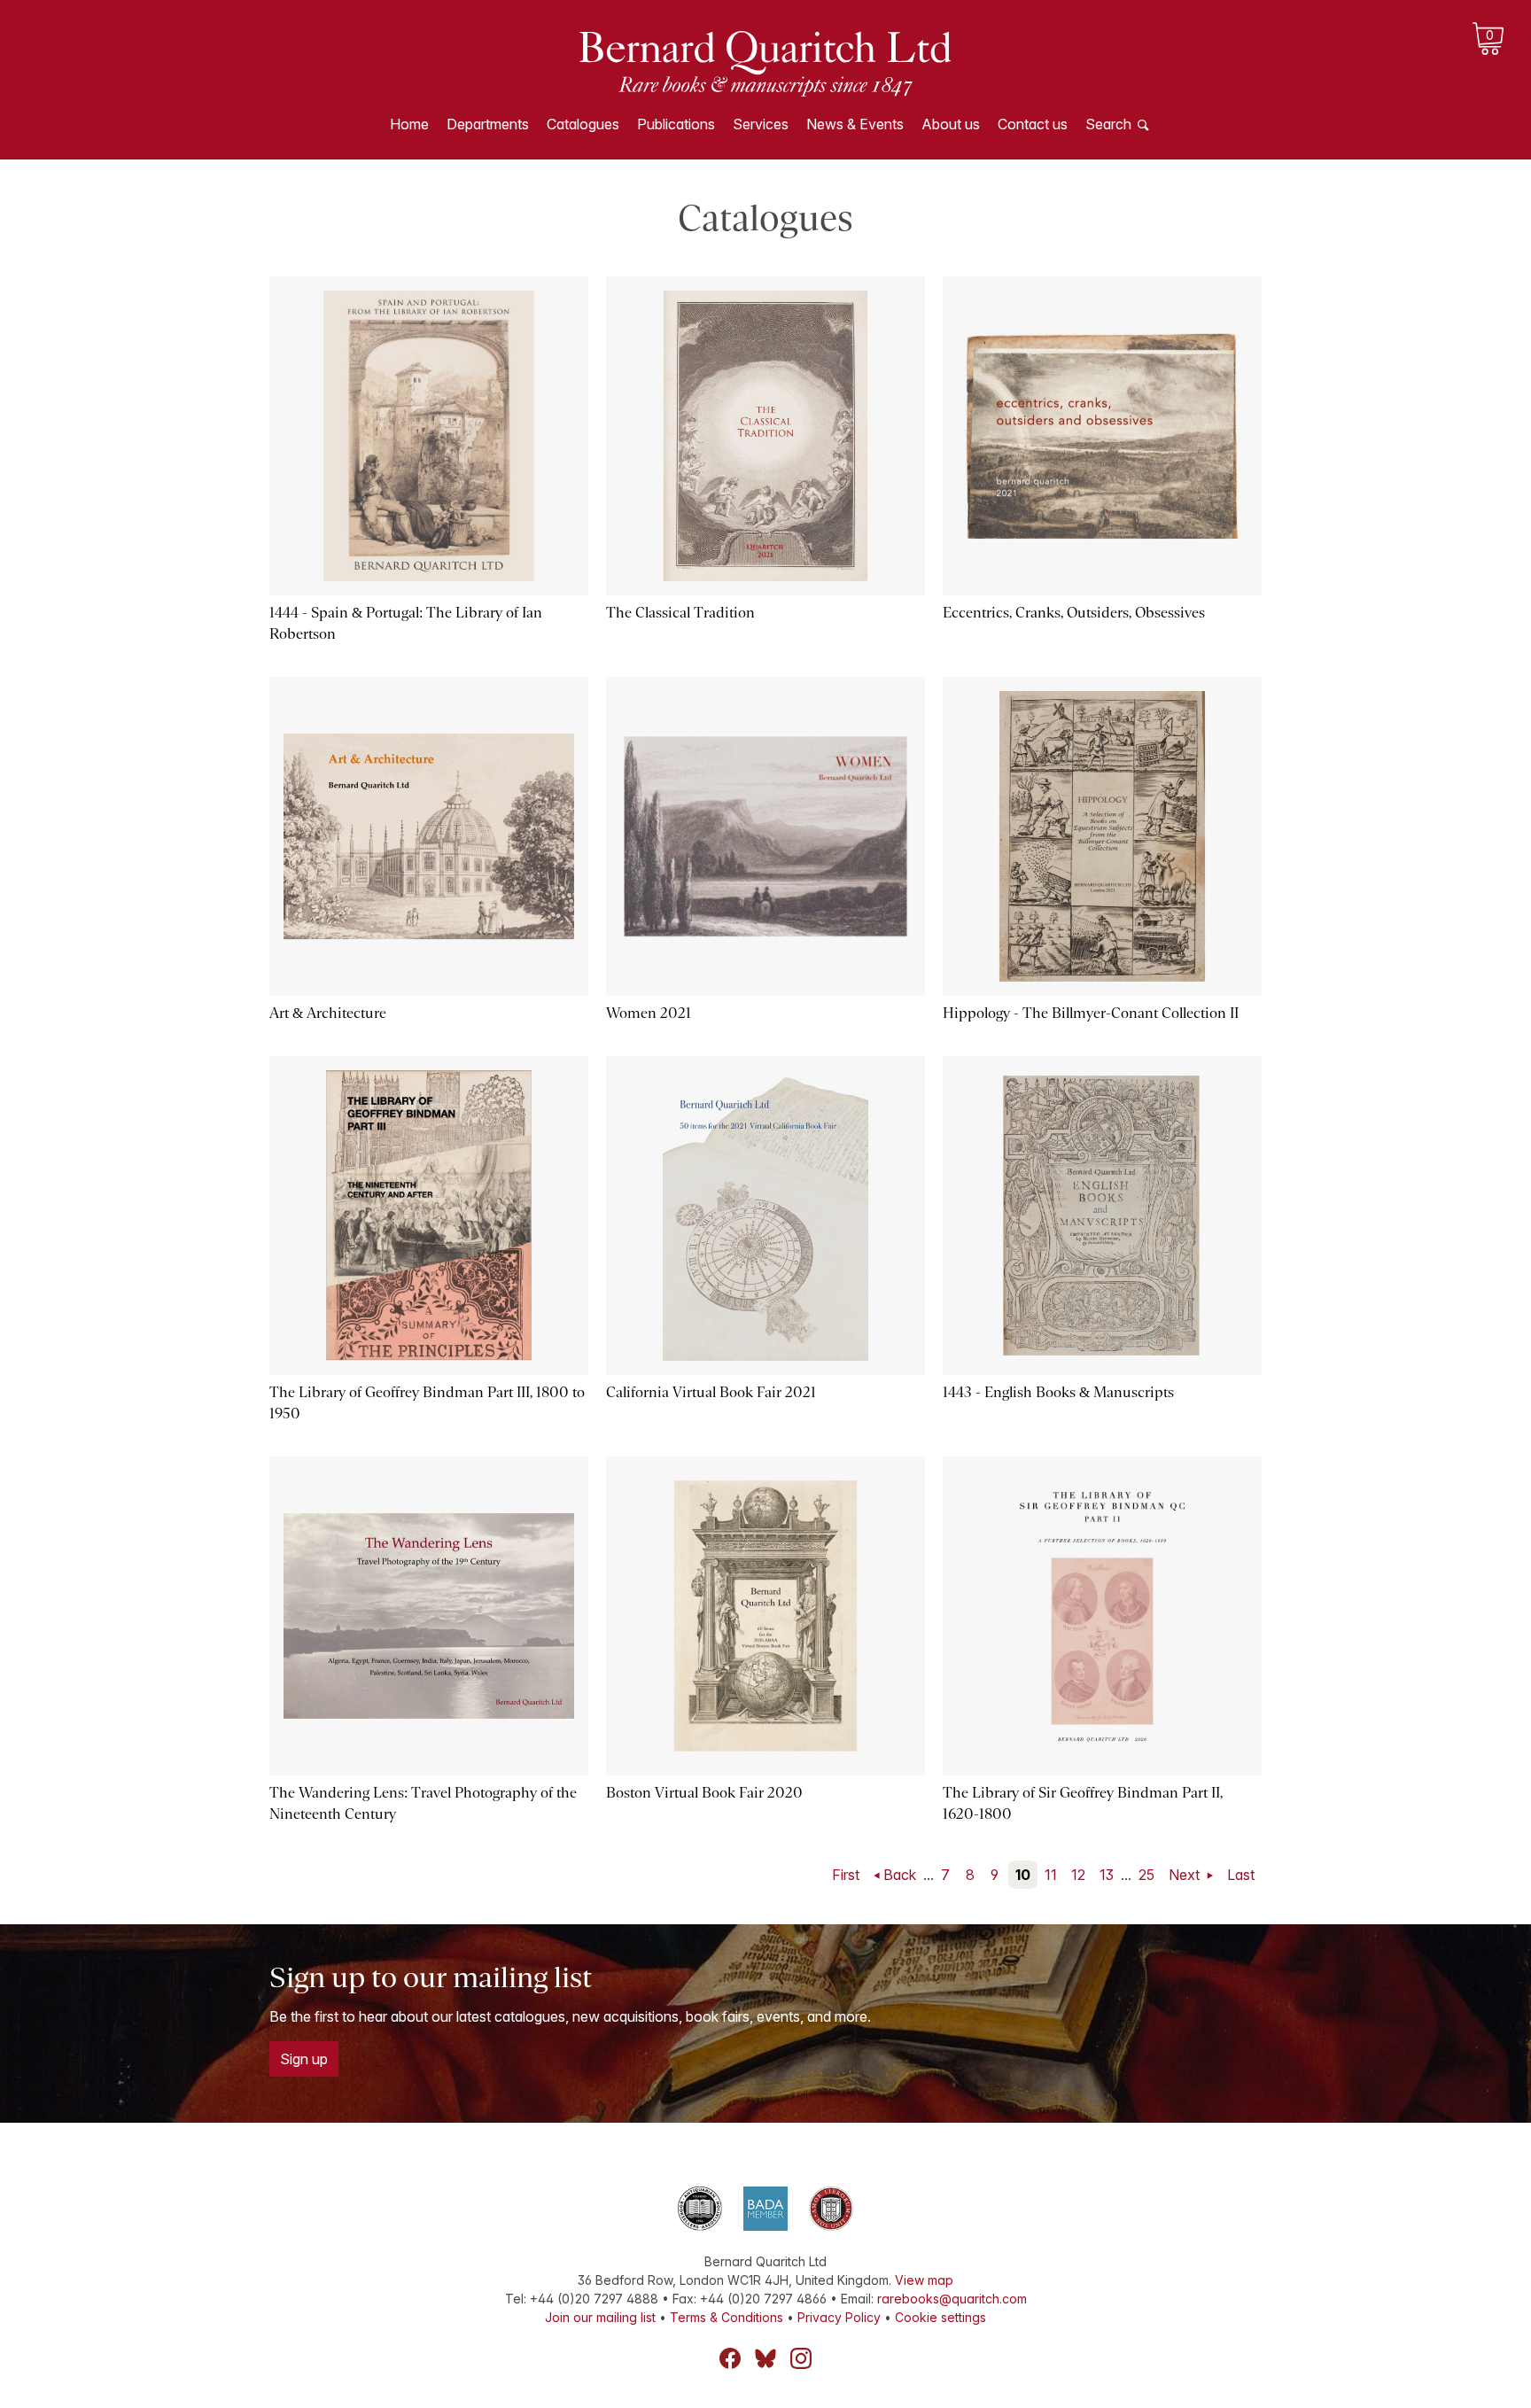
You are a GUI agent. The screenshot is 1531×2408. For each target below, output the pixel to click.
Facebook (730, 2358)
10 (1023, 1875)
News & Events (855, 124)
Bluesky (765, 2358)
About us (951, 124)
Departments (488, 124)
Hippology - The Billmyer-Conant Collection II (1091, 1013)
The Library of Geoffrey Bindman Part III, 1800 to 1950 (427, 1403)
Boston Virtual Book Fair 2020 (704, 1793)
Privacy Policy (839, 2317)
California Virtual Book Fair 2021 (711, 1392)
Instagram (801, 2358)
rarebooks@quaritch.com (952, 2299)
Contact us (1033, 124)
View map (924, 2280)
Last (1241, 1875)
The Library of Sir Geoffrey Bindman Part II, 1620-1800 (1083, 1803)
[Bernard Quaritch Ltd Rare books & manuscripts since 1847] (765, 62)
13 (1107, 1875)
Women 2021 (649, 1013)
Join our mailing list (600, 2317)
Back (900, 1875)
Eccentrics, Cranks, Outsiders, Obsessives (1074, 613)
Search (1108, 124)
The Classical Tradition (680, 613)
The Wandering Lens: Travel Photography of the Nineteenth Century (423, 1803)
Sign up (304, 2059)
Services (761, 124)
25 (1146, 1875)
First (846, 1875)
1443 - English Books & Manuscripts (1058, 1392)
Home (409, 124)
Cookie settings (940, 2317)
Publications (676, 124)
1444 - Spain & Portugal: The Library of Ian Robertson (406, 623)
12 (1078, 1875)
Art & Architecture (328, 1013)
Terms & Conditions (727, 2317)
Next (1186, 1875)
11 (1051, 1875)
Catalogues (583, 124)
